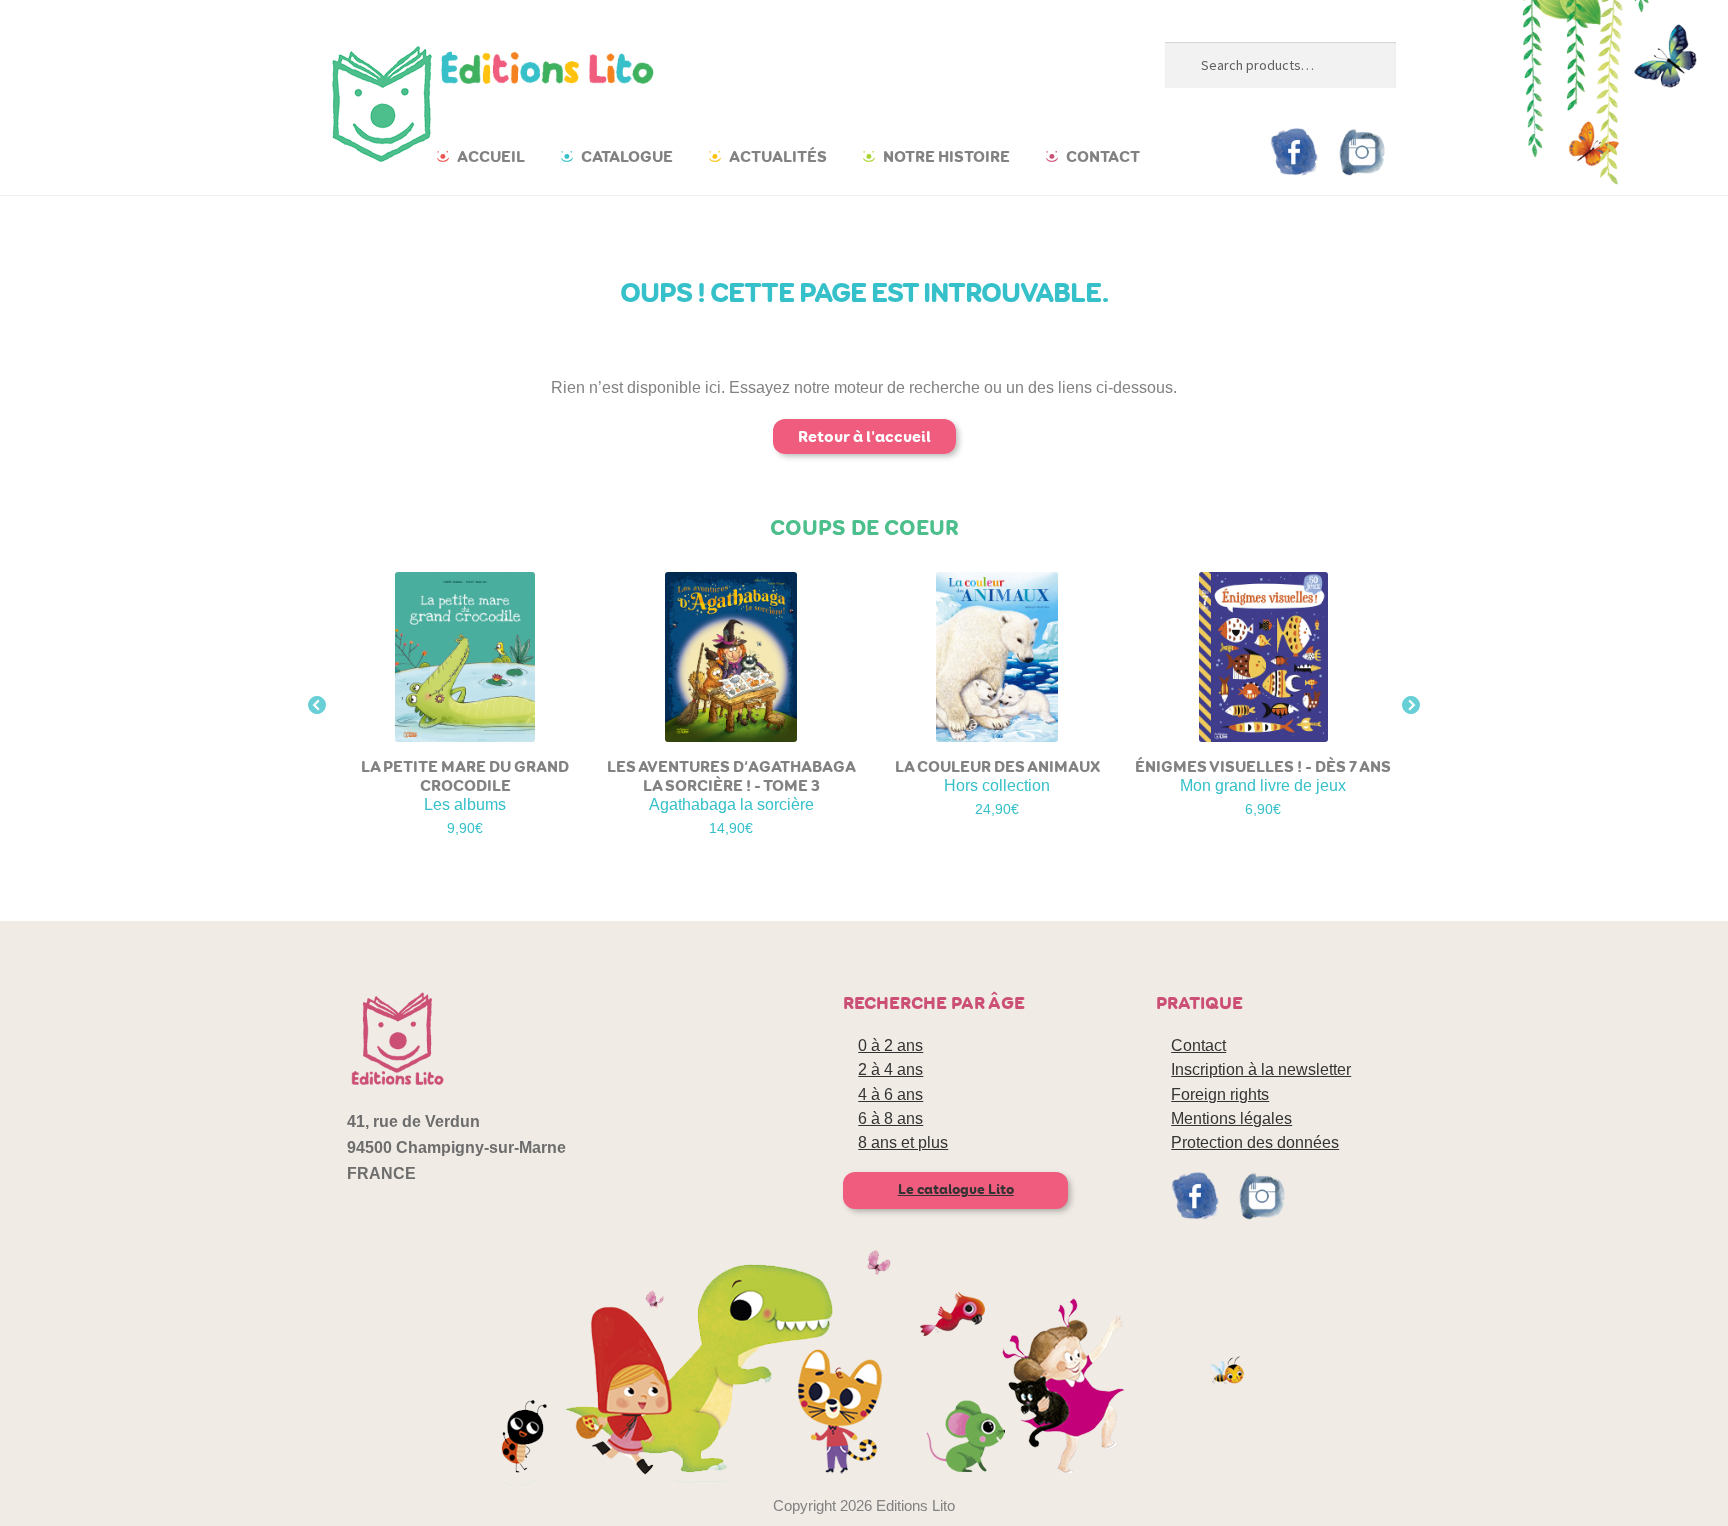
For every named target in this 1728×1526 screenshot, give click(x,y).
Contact (1103, 156)
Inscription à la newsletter (1261, 1069)
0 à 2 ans (890, 1045)
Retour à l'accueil (864, 436)
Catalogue (627, 156)
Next (1411, 706)
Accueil (491, 156)
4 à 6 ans (890, 1094)
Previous (317, 706)
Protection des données (1255, 1142)
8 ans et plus (903, 1142)
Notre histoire (946, 156)
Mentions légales (1231, 1118)
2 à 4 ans (890, 1069)
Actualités (778, 156)
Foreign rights (1220, 1094)
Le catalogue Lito (956, 1189)
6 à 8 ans (890, 1118)
